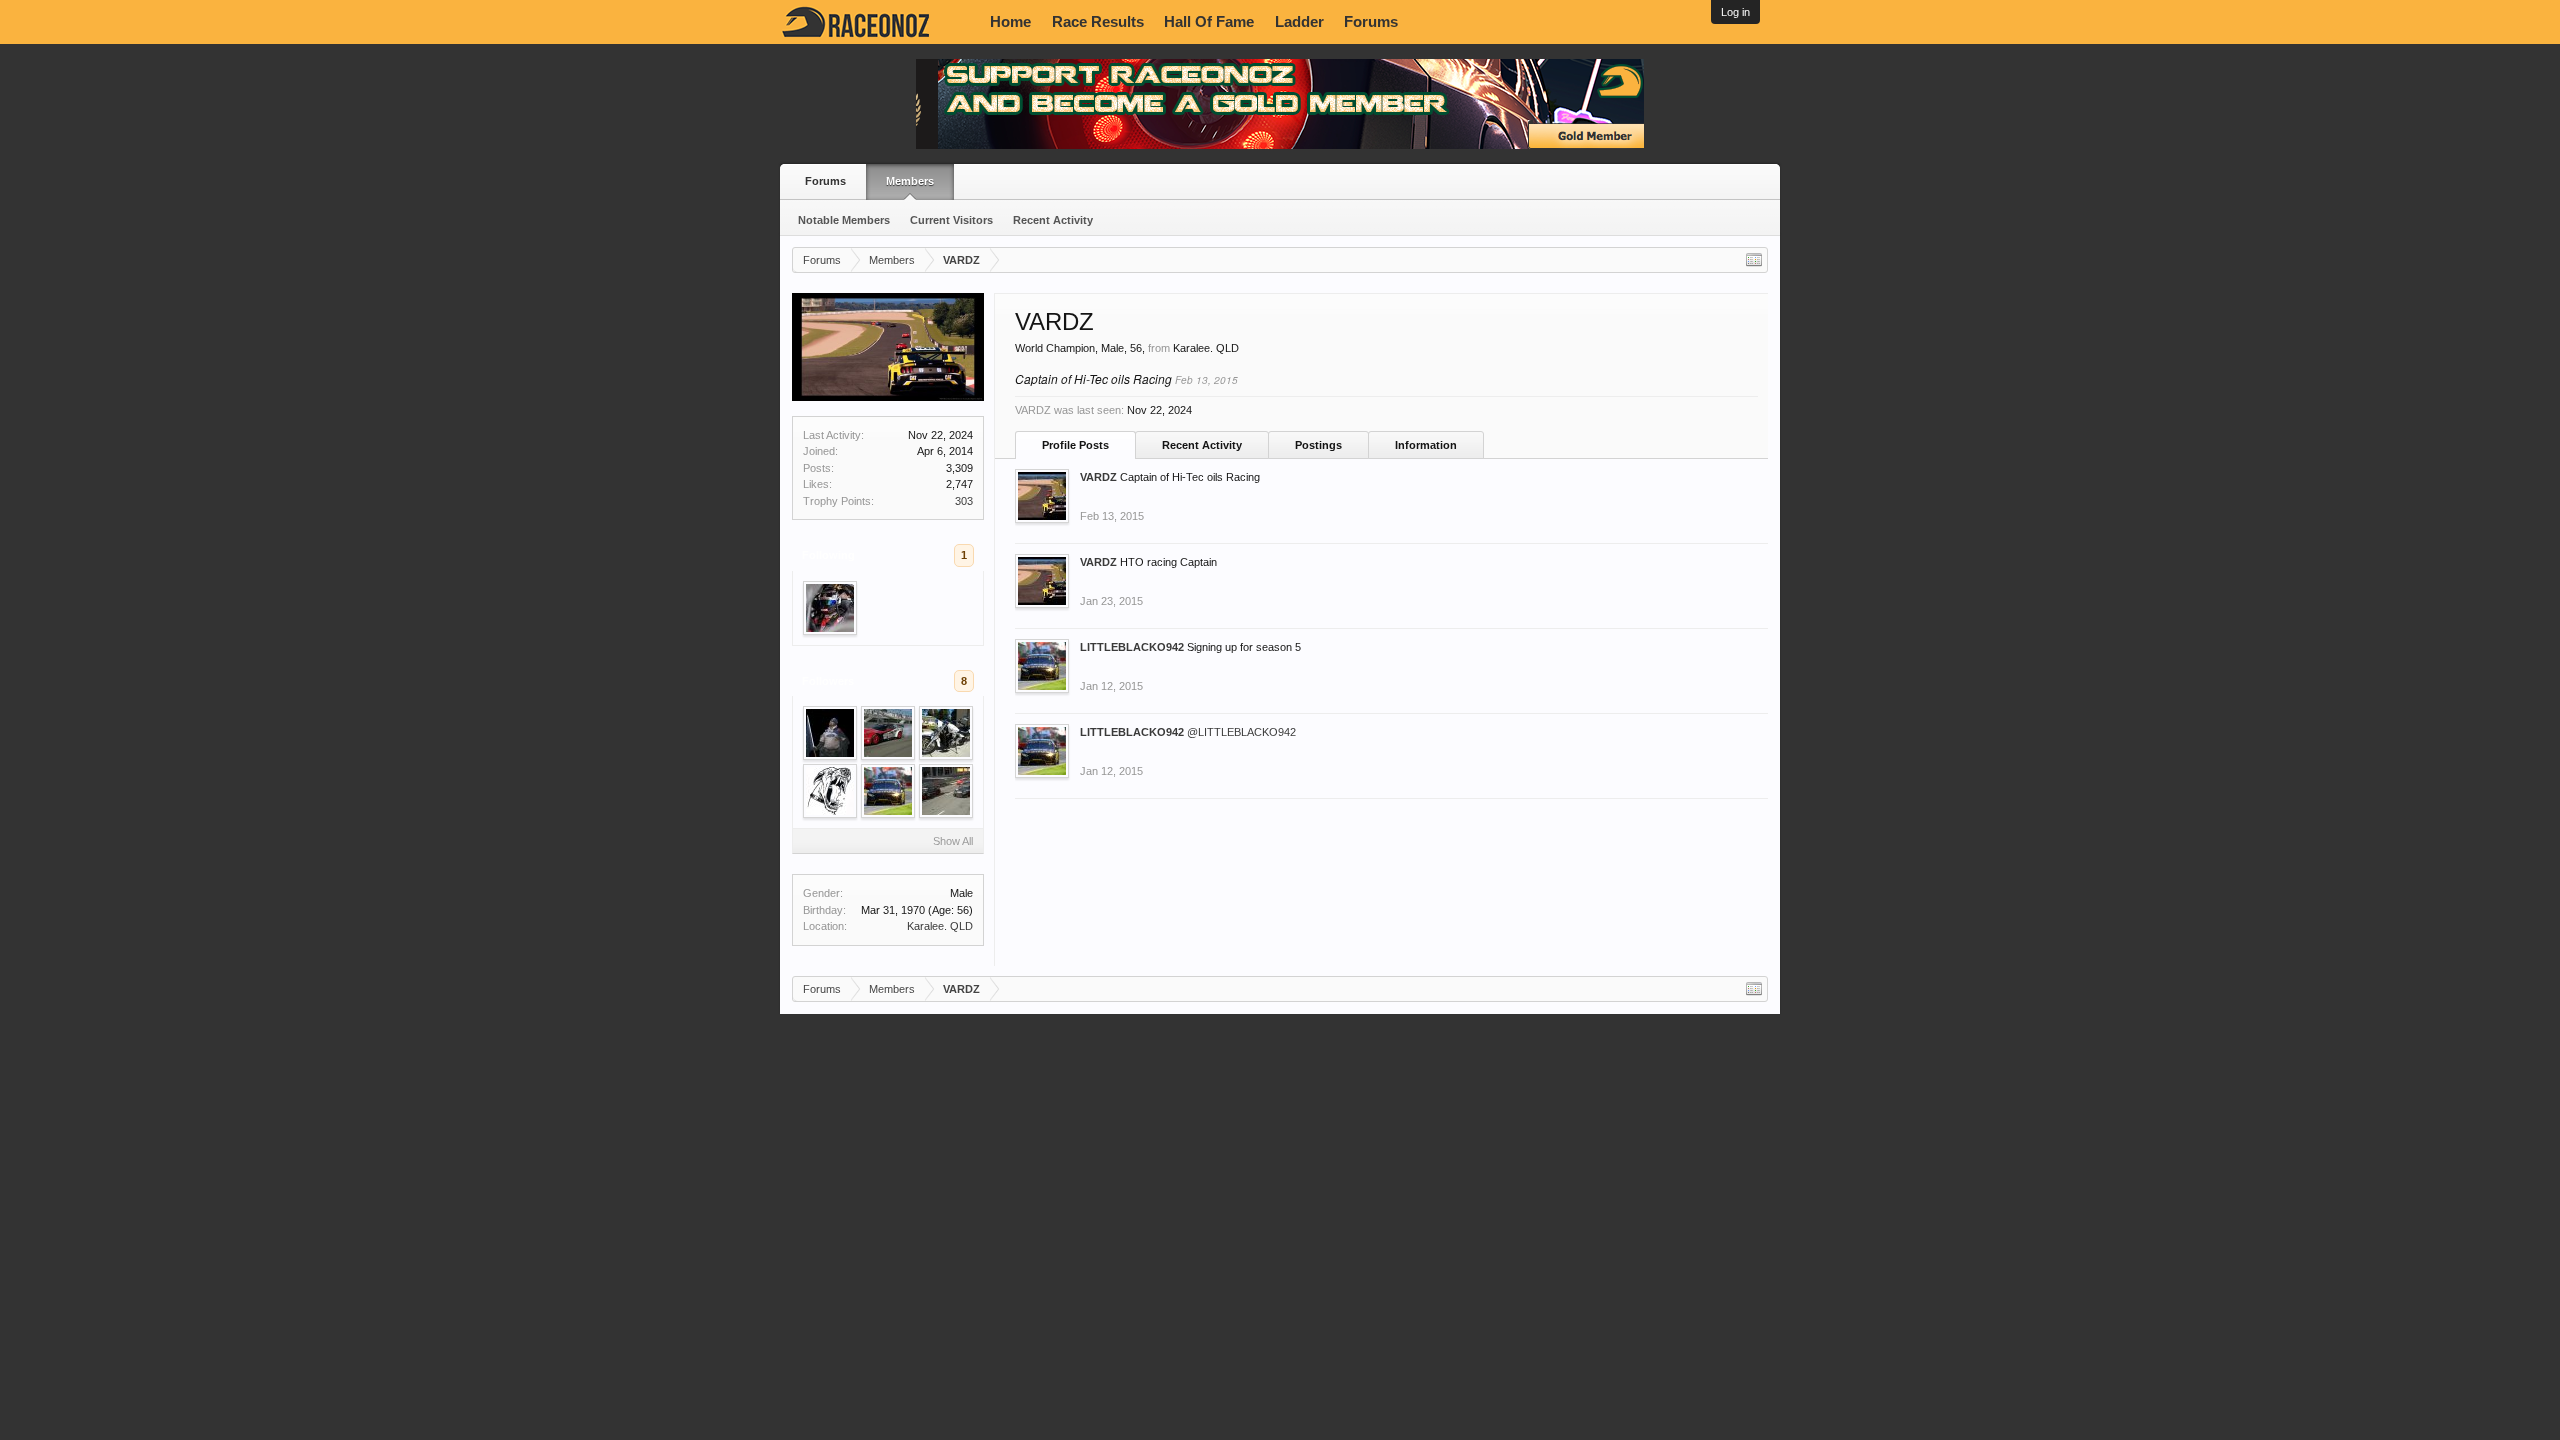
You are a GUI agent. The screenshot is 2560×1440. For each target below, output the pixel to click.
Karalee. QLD (940, 926)
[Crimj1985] (946, 791)
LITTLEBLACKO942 (1132, 647)
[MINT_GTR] (830, 608)
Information (1426, 445)
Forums (1371, 22)
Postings (1318, 445)
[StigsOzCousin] (946, 733)
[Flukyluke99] (830, 791)
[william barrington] (888, 733)
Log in (1735, 12)
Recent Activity (1053, 220)
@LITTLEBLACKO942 (1241, 732)
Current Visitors (951, 220)
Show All (953, 841)
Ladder (1299, 22)
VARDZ (1098, 477)
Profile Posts (1075, 445)
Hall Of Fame (1209, 22)
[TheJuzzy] (830, 733)
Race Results (1098, 22)
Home (1010, 22)
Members (910, 181)
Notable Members (844, 220)
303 (964, 501)
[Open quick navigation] (1754, 260)
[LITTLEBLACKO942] (888, 791)
